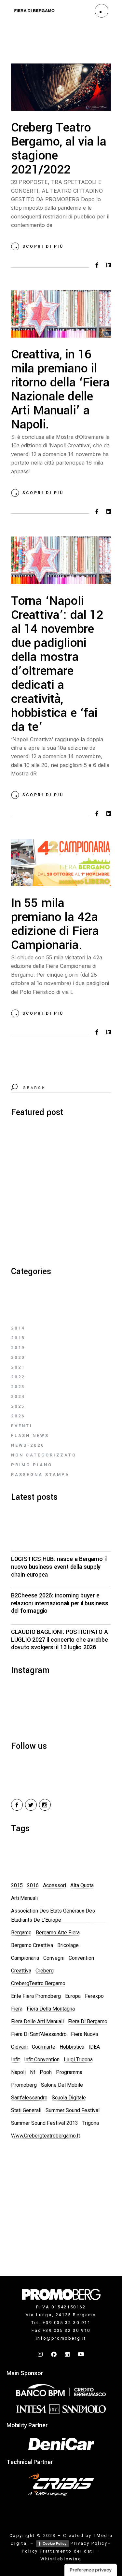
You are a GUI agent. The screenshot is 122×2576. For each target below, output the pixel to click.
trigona (91, 2123)
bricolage (68, 1945)
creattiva (21, 1971)
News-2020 (28, 1445)
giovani (19, 2047)
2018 (18, 1338)
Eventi (22, 1426)
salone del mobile (62, 2085)
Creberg (45, 1971)
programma (69, 2072)
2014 (18, 1328)
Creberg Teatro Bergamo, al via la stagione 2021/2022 (59, 149)
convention (81, 1958)
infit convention (42, 2060)
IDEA (94, 2047)
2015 (17, 1885)
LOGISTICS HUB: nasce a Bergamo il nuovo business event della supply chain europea (59, 1567)
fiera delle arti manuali (37, 2021)
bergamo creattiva (32, 1945)
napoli (18, 2072)
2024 (18, 1396)
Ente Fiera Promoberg (36, 1996)
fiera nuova (84, 2034)
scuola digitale (69, 2098)
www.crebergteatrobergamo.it (46, 2136)
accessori (54, 1885)
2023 (18, 1387)
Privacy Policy (89, 2543)
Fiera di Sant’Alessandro (39, 2034)
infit (15, 2060)
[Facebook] (54, 2354)
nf (33, 2072)
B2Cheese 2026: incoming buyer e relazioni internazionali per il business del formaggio (60, 1603)
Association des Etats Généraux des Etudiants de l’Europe (53, 1915)
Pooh (46, 2072)
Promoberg (24, 2085)
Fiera (17, 2009)
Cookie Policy (54, 2543)
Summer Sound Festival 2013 (45, 2123)
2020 (18, 1357)
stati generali (26, 2110)
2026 (18, 1416)
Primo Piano (32, 1465)
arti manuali (24, 1898)
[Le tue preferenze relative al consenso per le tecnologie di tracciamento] (91, 2570)
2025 (18, 1406)
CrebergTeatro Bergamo (38, 1983)
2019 (18, 1348)
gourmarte (44, 2047)
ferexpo (94, 1996)
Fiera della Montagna (51, 2009)
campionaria (25, 1958)
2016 (33, 1885)
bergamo (21, 1933)
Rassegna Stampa (41, 1475)
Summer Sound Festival (73, 2110)
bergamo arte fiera (58, 1933)
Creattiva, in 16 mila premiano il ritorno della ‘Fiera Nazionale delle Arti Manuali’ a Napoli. (60, 390)
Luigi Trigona (78, 2060)
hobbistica (72, 2047)
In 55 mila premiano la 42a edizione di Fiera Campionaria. (55, 924)
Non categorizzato (44, 1455)
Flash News (30, 1435)
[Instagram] (41, 2354)
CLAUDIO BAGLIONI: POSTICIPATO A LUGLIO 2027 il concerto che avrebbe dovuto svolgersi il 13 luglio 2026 (60, 1640)
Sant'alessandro (29, 2098)
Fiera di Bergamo (88, 2021)
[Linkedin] (68, 2354)
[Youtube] (81, 2354)
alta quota (82, 1885)
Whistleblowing (61, 2559)
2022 (18, 1377)
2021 (18, 1367)
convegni (54, 1958)
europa (73, 1996)
